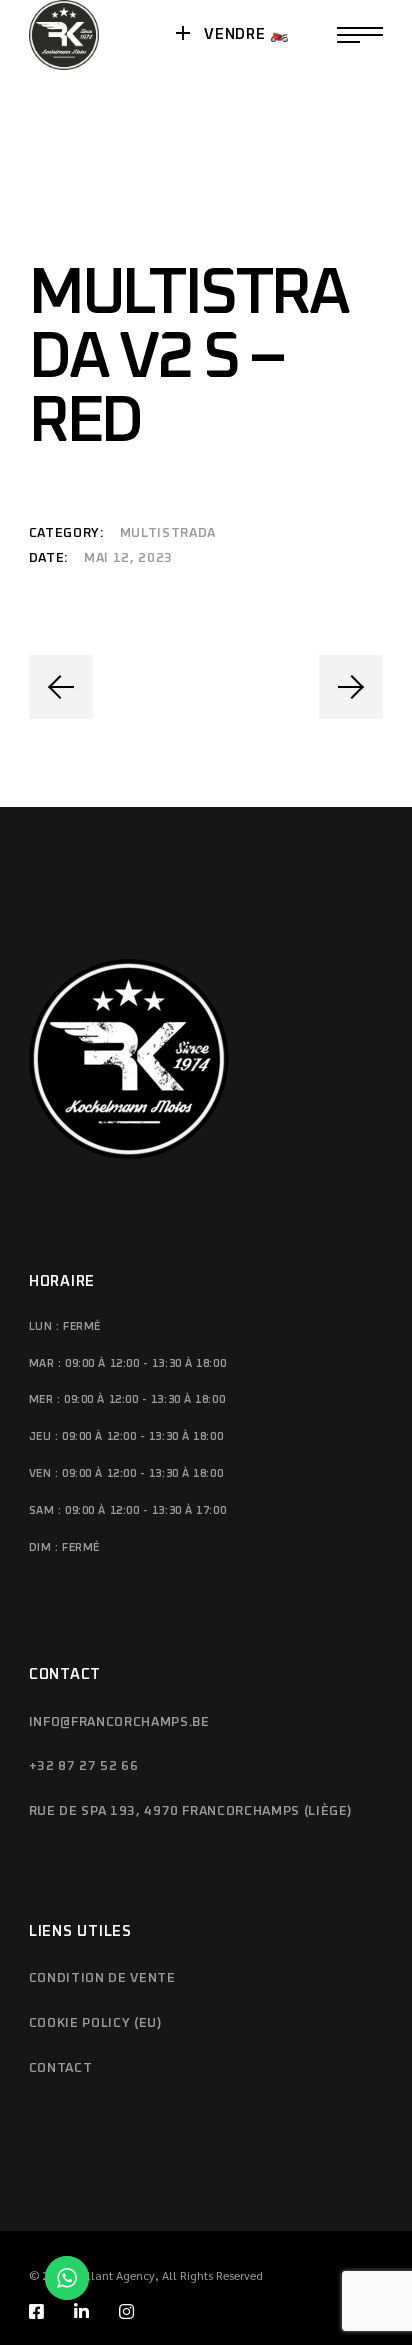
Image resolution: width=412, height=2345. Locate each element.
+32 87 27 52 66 (84, 1766)
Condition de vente (102, 1978)
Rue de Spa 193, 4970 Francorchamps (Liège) (190, 1811)
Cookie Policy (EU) (95, 2023)
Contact (61, 2068)
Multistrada (168, 533)
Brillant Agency (114, 2275)
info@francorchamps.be (119, 1722)
